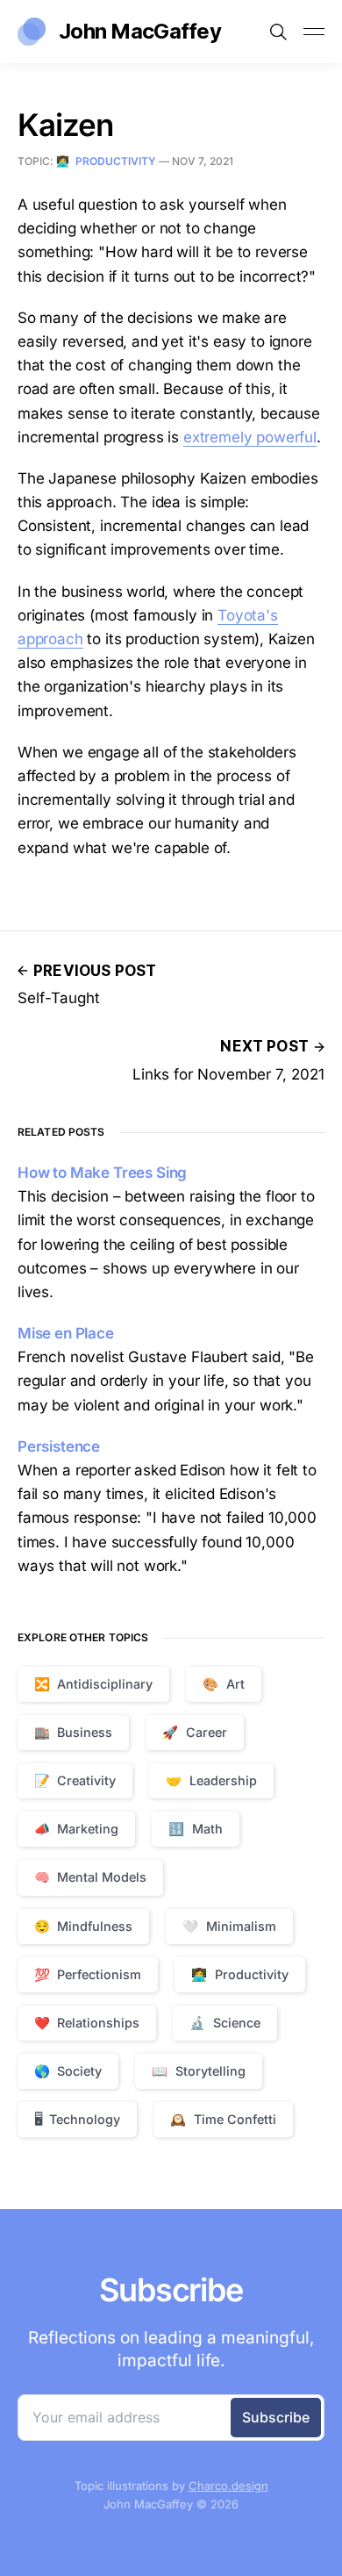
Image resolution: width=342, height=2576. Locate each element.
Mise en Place (66, 1333)
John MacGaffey (140, 31)
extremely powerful (250, 437)
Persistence (59, 1446)
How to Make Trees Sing (102, 1173)
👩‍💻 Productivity (106, 161)
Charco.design (228, 2486)
